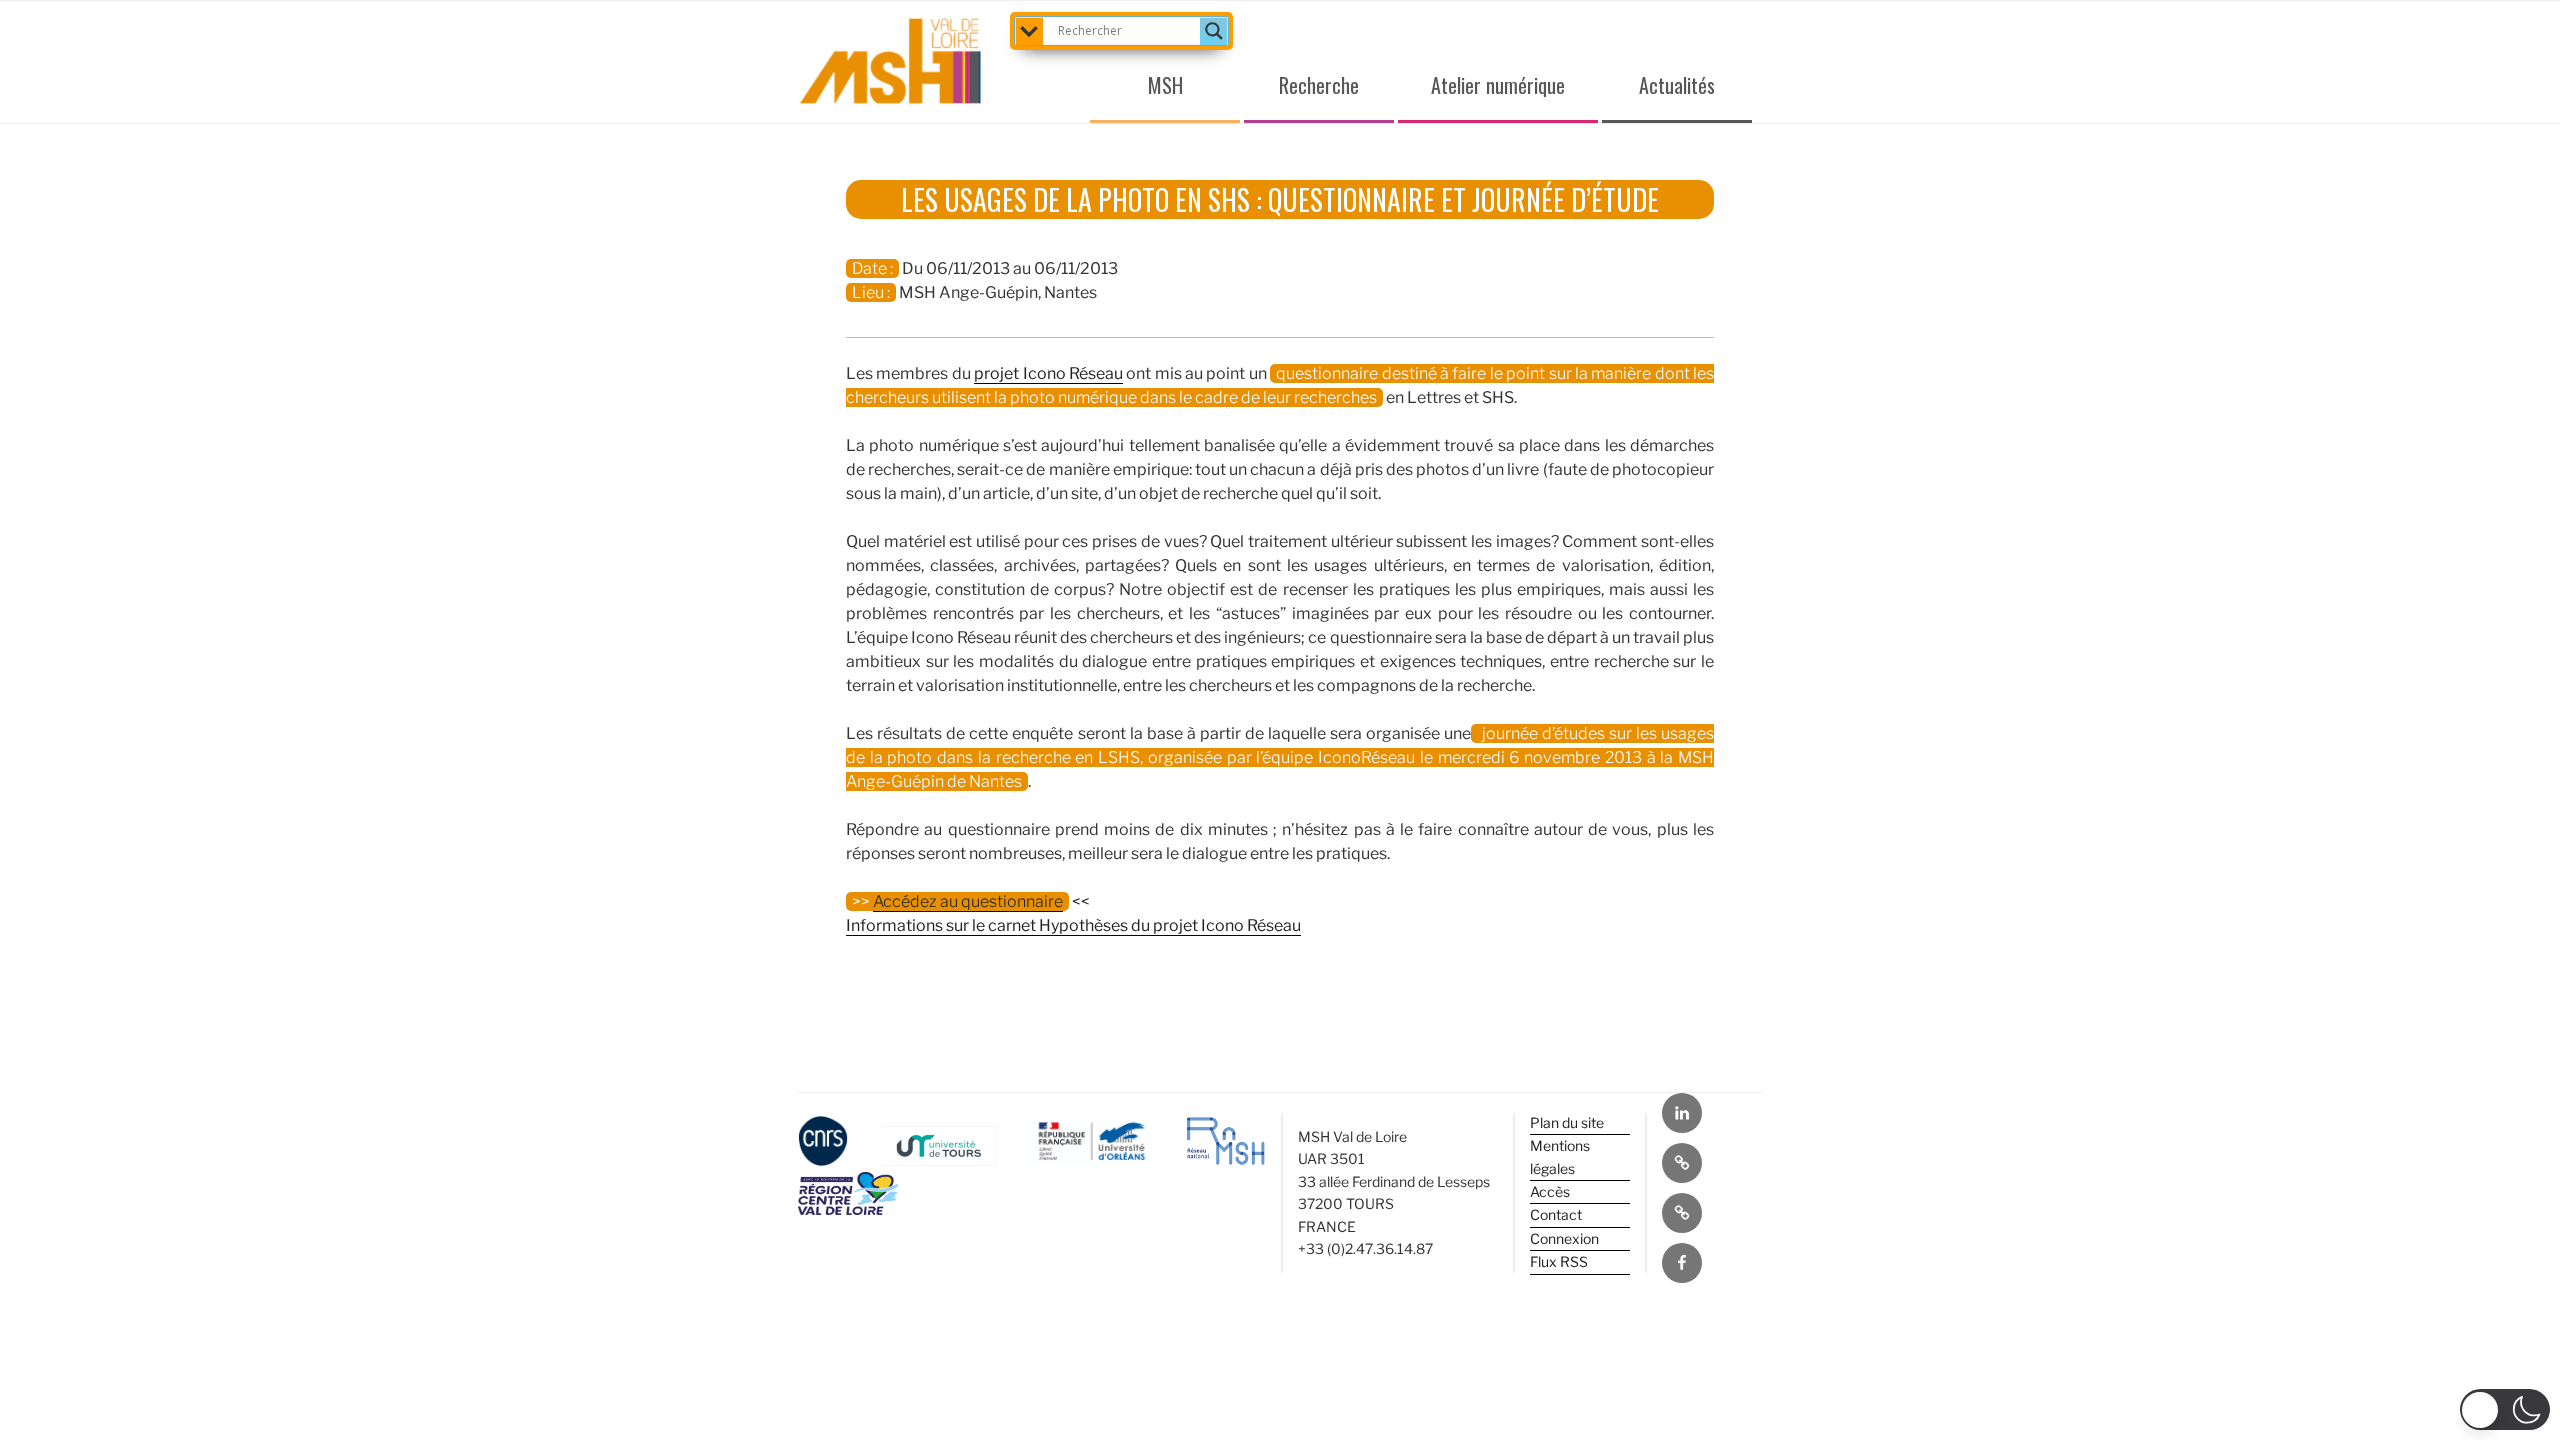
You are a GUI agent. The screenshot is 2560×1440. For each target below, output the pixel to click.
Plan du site (1567, 1122)
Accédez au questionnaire (968, 901)
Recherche (1319, 85)
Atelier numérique (1498, 85)
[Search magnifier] (1214, 31)
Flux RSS (1559, 1261)
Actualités (1677, 85)
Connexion (1564, 1238)
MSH (1165, 85)
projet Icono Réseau (1048, 373)
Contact (1556, 1214)
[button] (2505, 1409)
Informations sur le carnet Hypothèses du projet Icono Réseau (1073, 925)
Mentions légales (1560, 1156)
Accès (1550, 1191)
